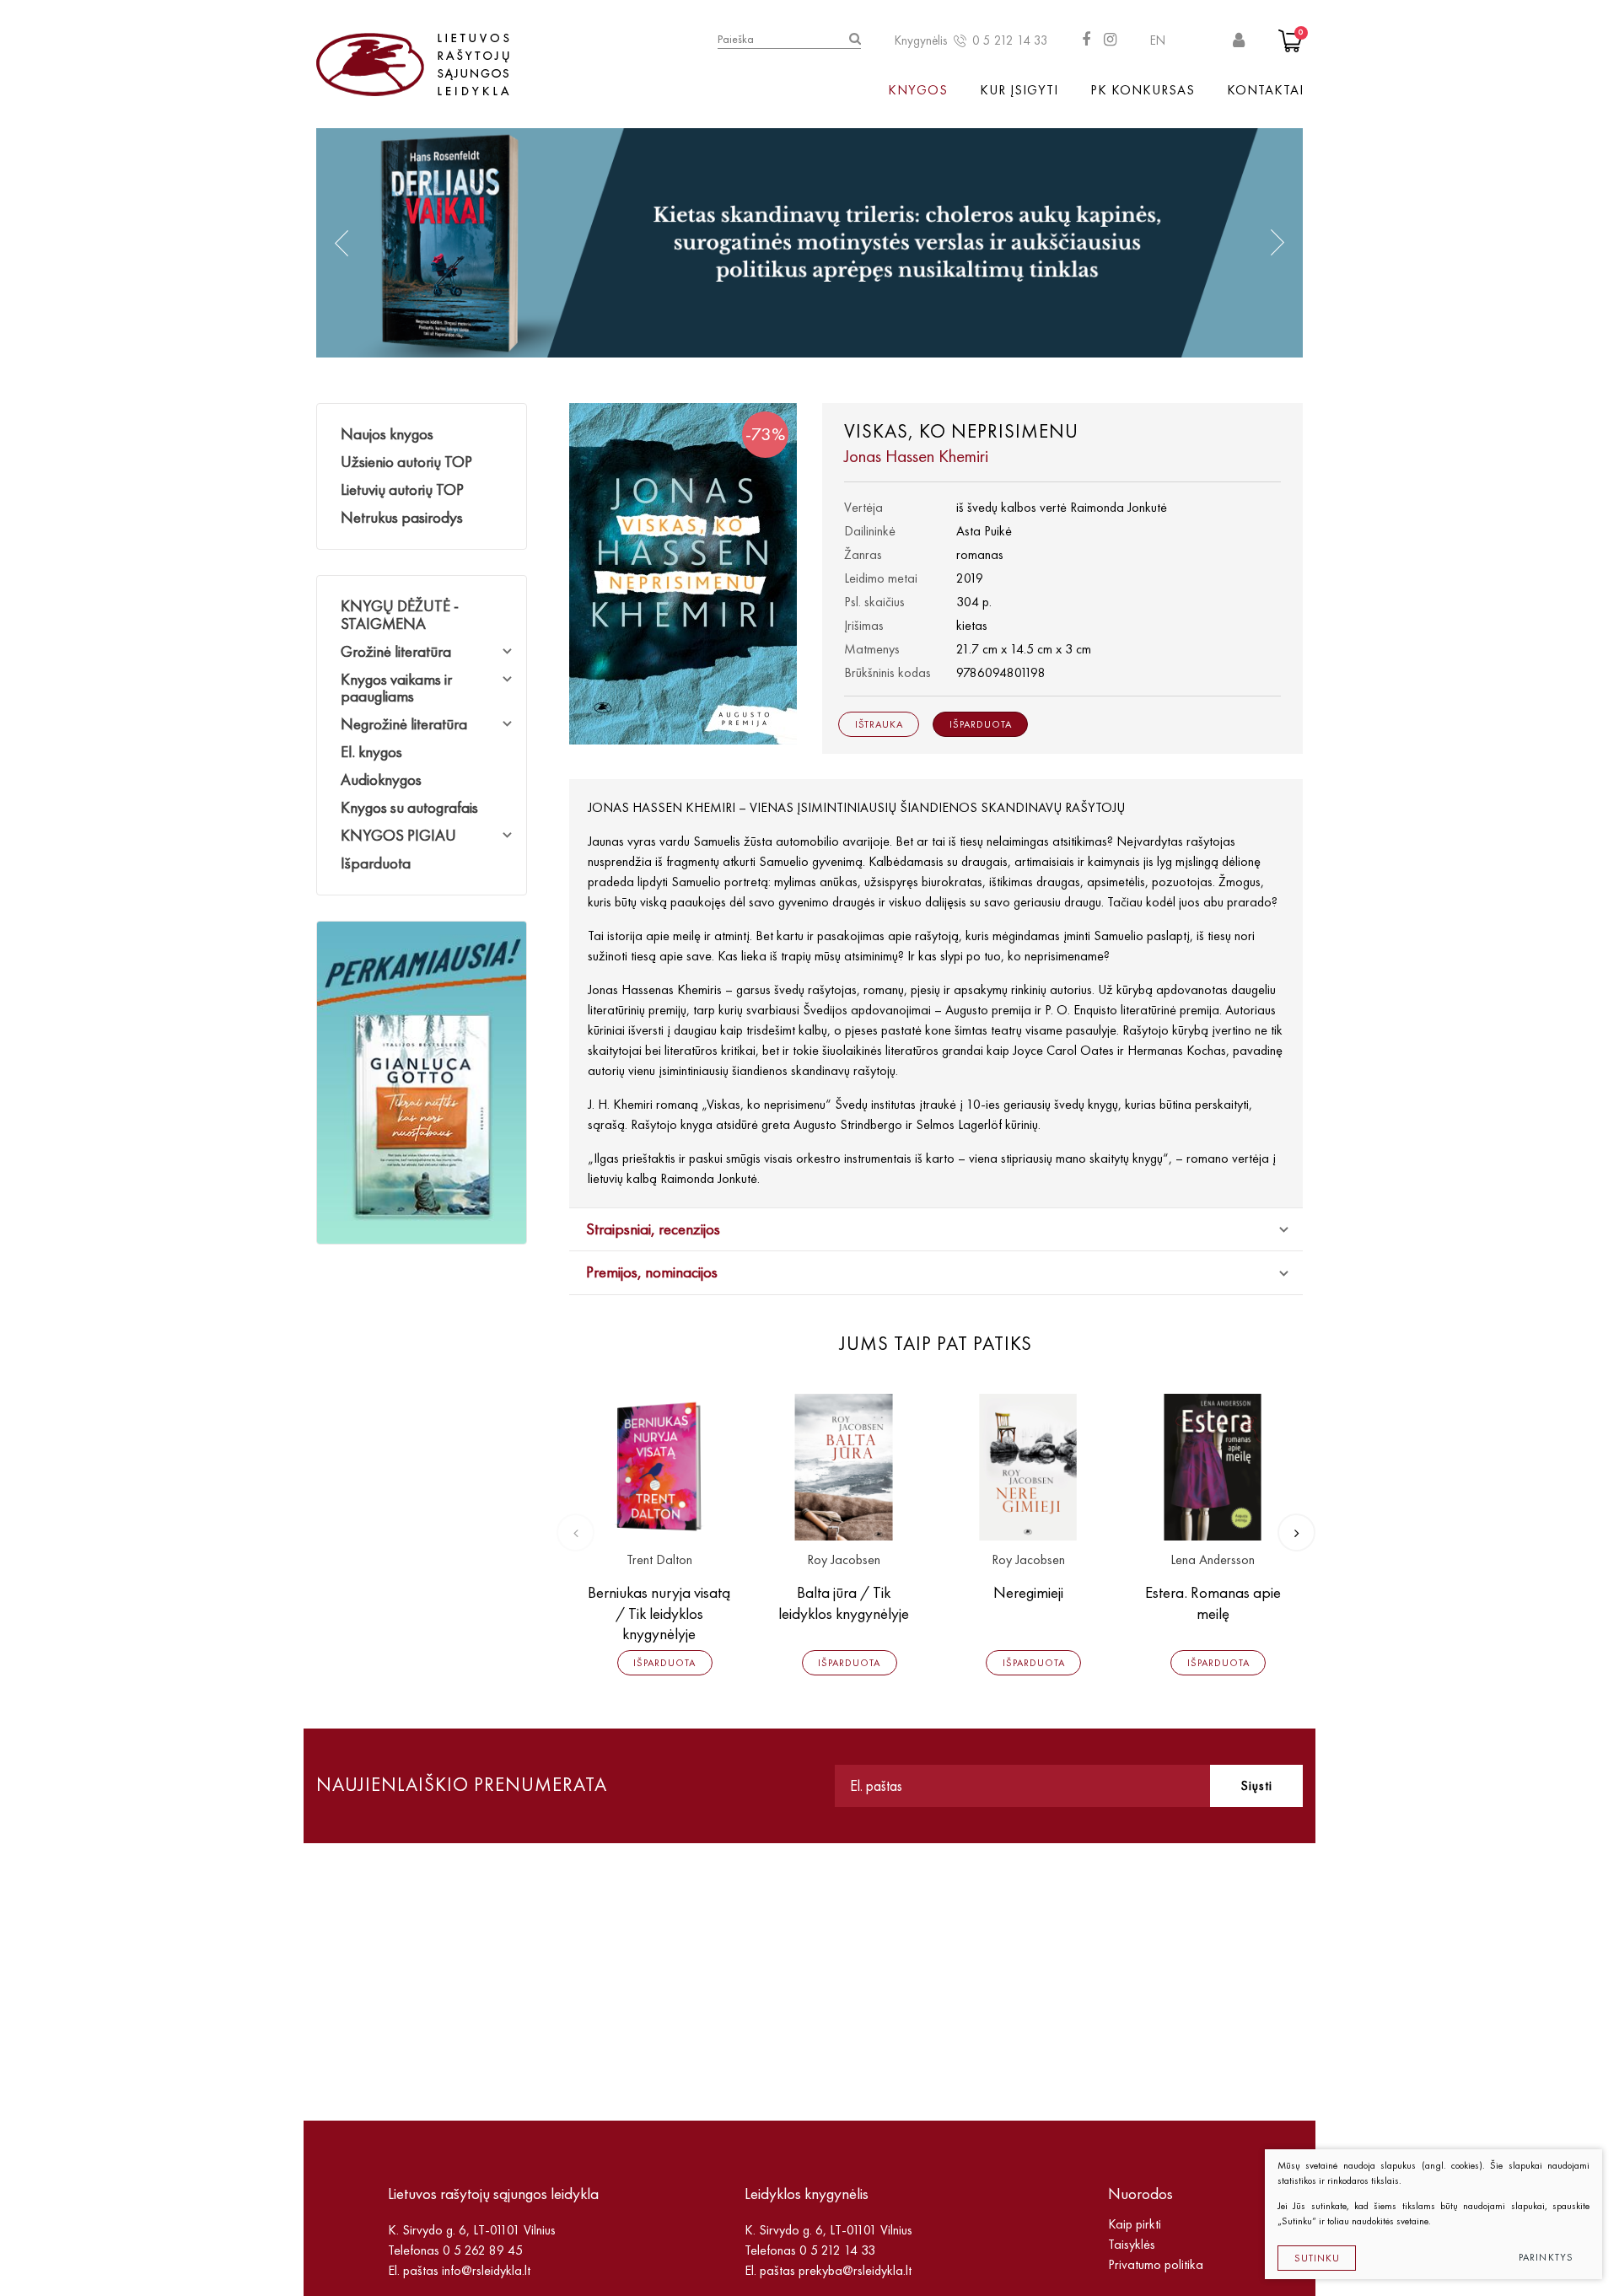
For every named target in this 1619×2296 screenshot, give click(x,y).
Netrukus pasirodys (402, 517)
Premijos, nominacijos (652, 1272)
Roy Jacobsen (844, 1560)
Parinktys (1546, 2257)
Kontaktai (1265, 90)
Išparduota (376, 863)
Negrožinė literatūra (404, 724)
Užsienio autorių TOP (406, 462)
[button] (342, 243)
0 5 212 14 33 (1010, 40)
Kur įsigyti (1019, 90)
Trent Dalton (659, 1560)
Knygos (918, 90)
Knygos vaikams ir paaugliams (396, 688)
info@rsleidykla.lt (486, 2270)
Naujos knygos (387, 434)
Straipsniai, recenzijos (653, 1229)
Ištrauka (879, 724)
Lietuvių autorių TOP (402, 489)
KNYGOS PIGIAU (398, 835)
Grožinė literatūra (396, 651)
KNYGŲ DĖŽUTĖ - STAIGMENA (400, 615)
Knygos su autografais (409, 807)
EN (1158, 40)
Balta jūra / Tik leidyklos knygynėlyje (844, 1603)
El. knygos (371, 752)
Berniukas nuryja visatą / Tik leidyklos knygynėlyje (659, 1613)
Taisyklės (1132, 2244)
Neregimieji (1028, 1592)
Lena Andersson (1213, 1560)
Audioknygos (381, 780)
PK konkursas (1143, 90)
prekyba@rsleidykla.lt (855, 2270)
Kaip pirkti (1135, 2224)
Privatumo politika (1156, 2264)
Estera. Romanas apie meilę (1213, 1603)
